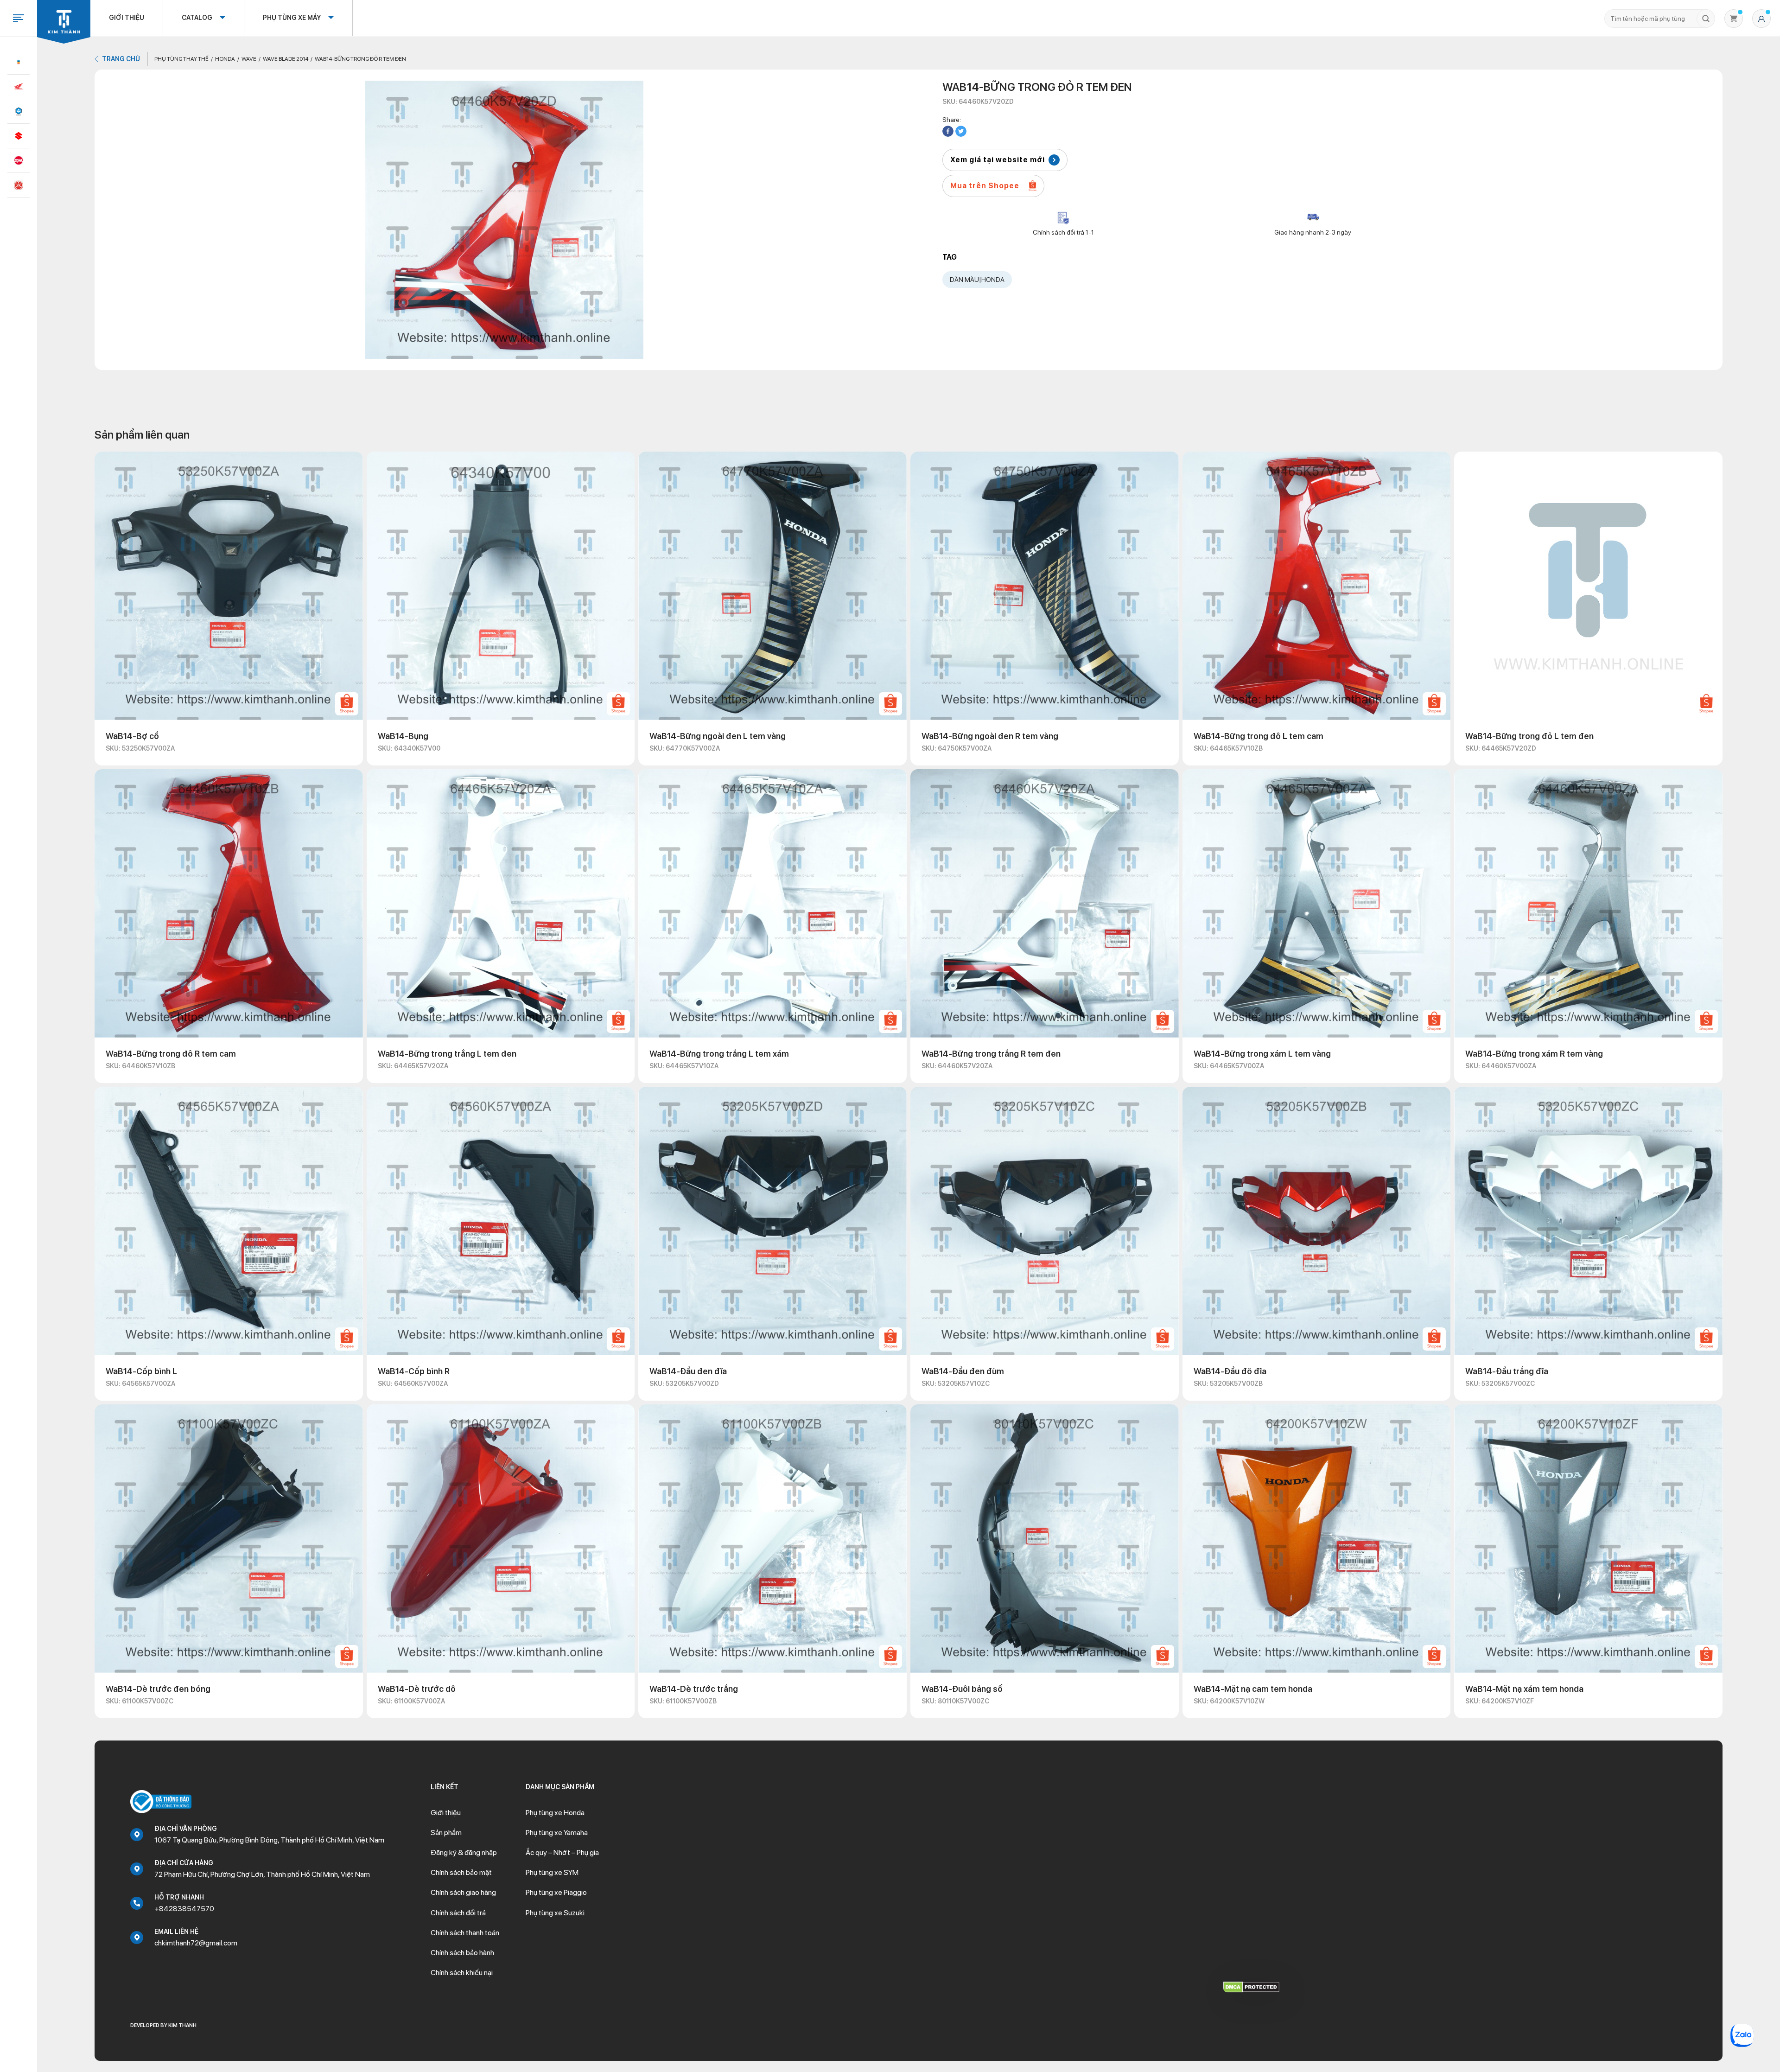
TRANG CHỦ (121, 59)
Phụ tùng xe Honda (555, 1813)
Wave (249, 59)
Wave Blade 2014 (286, 59)
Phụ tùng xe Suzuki (555, 1913)
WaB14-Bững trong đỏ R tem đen (360, 59)
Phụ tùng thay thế (181, 59)
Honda (225, 59)
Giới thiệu (127, 18)
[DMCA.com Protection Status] (1251, 1986)
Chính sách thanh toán (465, 1933)
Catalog (197, 18)
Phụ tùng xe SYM (552, 1872)
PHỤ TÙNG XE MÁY (292, 18)
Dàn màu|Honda (977, 280)
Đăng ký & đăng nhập (464, 1852)
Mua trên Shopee (985, 186)
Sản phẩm (446, 1833)
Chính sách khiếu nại (462, 1973)
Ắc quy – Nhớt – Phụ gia (562, 1852)
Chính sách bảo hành (462, 1953)
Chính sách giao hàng (463, 1892)
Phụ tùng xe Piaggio (556, 1892)
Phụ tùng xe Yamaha (557, 1833)
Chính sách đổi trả (458, 1913)
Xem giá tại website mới (998, 160)
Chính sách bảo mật (461, 1872)
